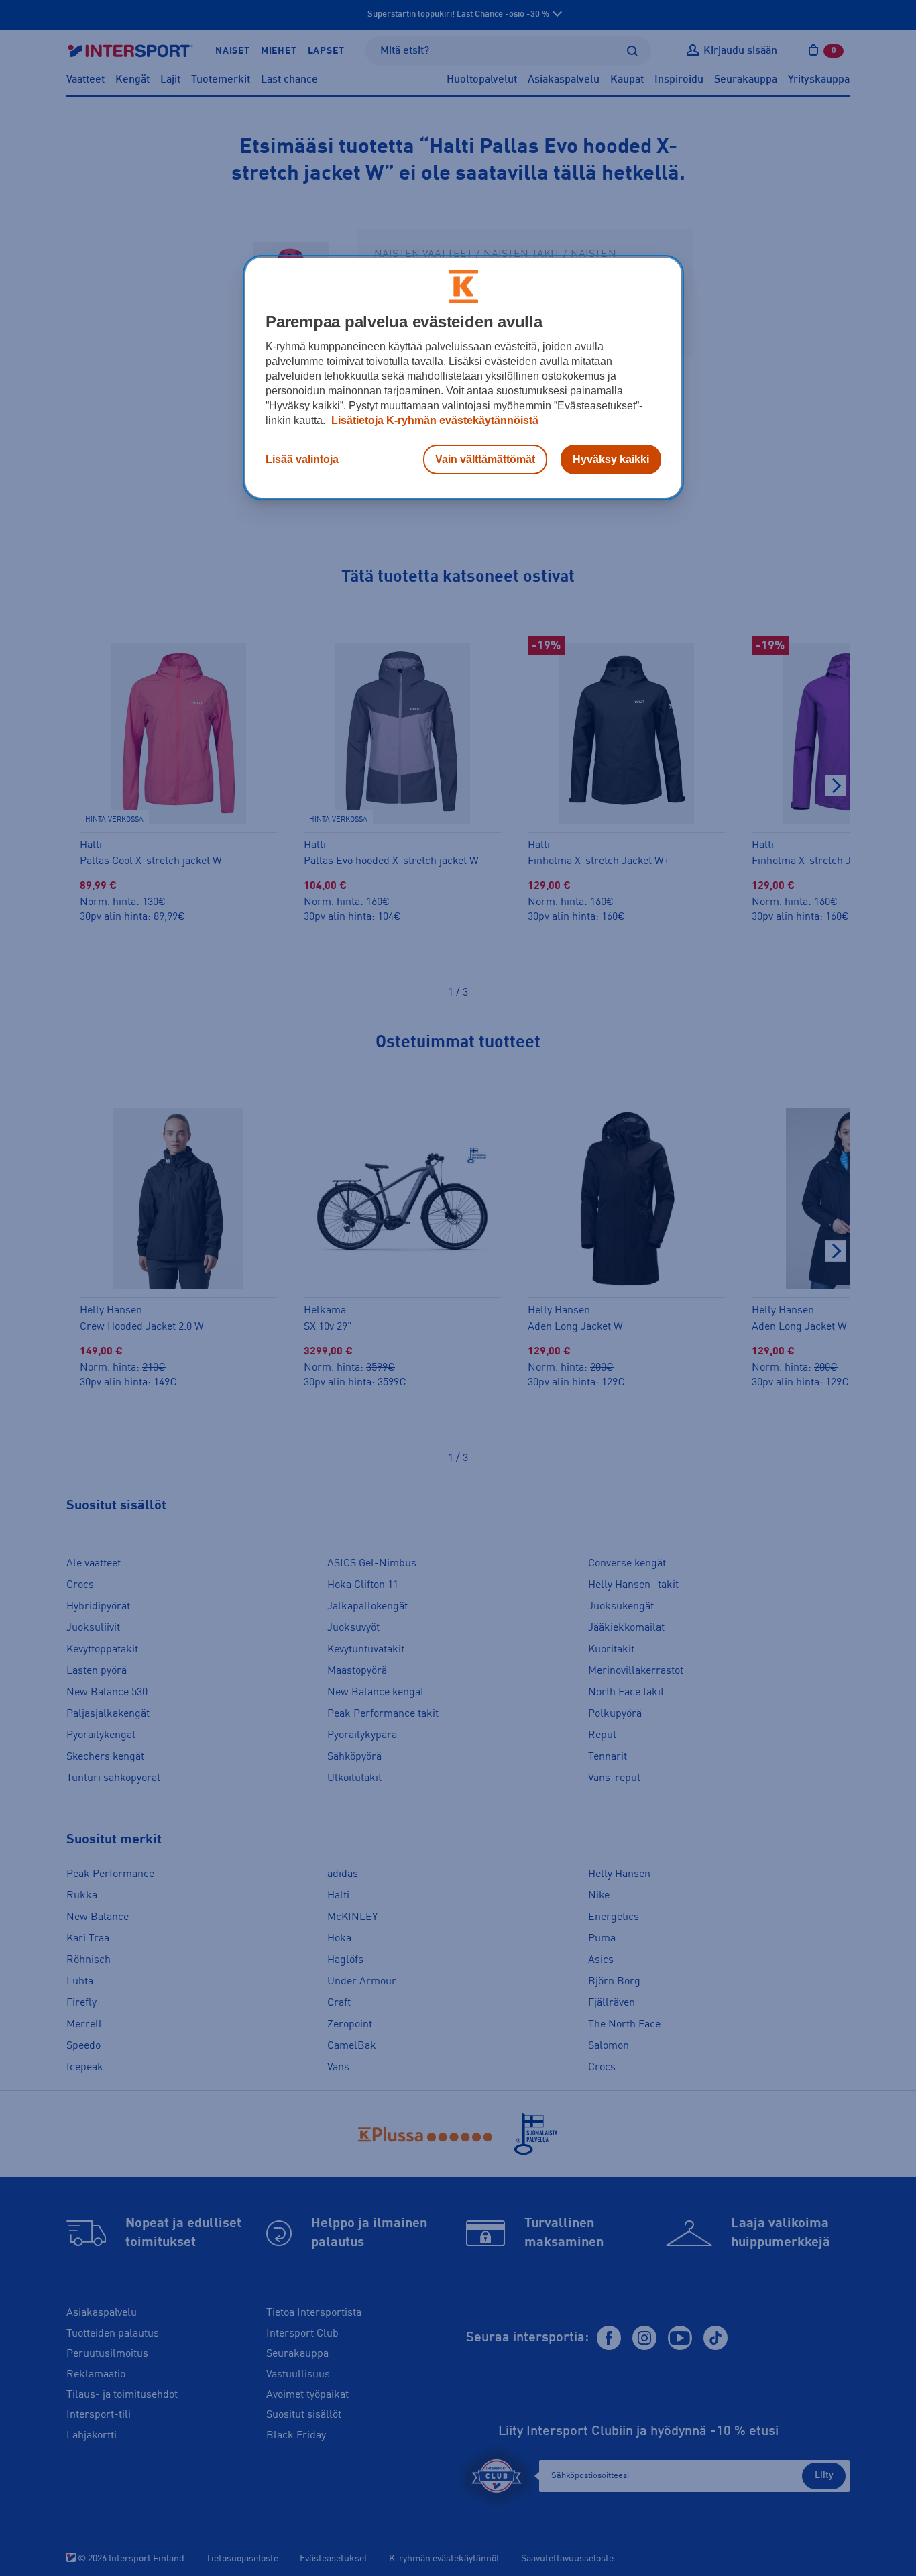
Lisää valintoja (302, 459)
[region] (463, 378)
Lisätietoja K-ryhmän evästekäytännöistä (434, 420)
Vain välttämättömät (485, 459)
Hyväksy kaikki (611, 459)
